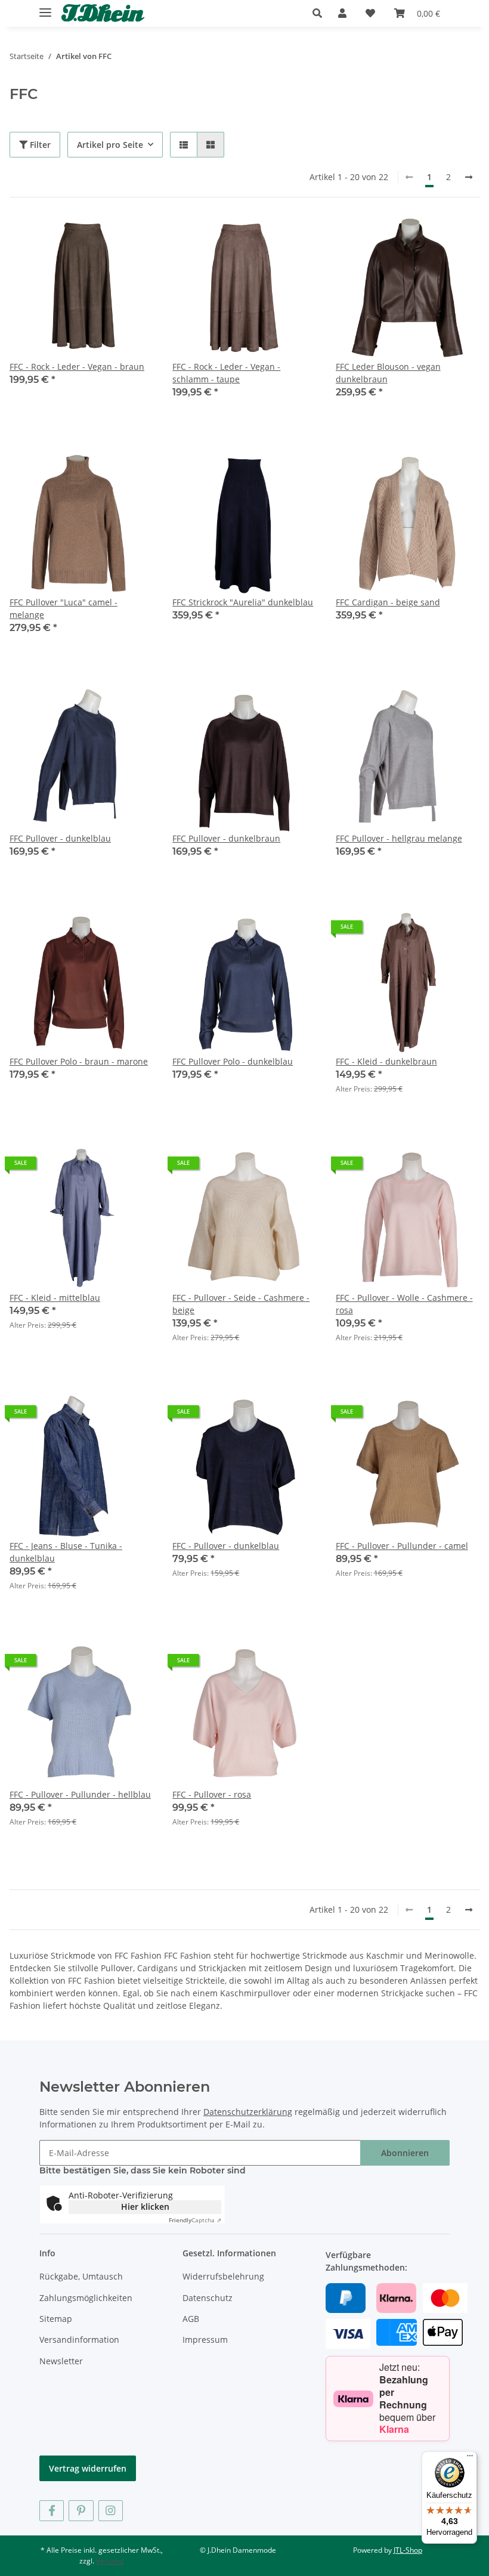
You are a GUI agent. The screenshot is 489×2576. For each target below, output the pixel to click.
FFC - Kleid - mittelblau (55, 1298)
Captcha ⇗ (195, 2220)
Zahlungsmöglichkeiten (86, 2298)
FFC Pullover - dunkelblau (60, 838)
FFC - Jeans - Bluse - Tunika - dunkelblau (66, 1552)
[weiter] (469, 177)
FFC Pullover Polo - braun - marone (79, 1061)
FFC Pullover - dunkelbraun (226, 838)
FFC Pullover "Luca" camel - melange (64, 608)
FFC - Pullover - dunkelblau (226, 1546)
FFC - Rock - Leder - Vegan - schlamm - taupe (226, 373)
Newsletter (61, 2361)
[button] (321, 13)
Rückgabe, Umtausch (81, 2276)
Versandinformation (79, 2340)
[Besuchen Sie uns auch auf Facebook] (52, 2511)
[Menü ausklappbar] (45, 7)
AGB (191, 2319)
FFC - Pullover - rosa (212, 1794)
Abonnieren (405, 2153)
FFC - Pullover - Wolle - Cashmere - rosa (404, 1304)
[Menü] (470, 2459)
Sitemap (56, 2319)
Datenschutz (208, 2298)
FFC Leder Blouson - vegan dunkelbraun (388, 373)
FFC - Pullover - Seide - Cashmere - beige (241, 1304)
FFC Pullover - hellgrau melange (399, 838)
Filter (39, 145)
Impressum (205, 2340)
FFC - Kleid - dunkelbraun (386, 1061)
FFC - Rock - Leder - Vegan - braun (77, 367)
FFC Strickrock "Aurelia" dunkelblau (243, 602)
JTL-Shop (408, 2550)
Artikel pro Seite (110, 145)
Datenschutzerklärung (248, 2112)
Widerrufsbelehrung (223, 2276)
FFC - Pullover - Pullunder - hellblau (80, 1794)
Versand (110, 2561)
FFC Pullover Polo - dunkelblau (233, 1061)
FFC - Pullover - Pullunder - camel (402, 1546)
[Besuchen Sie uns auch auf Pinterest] (81, 2511)
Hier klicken (145, 2207)
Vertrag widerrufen (88, 2468)
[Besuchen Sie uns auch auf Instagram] (111, 2511)
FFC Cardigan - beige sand (388, 602)
